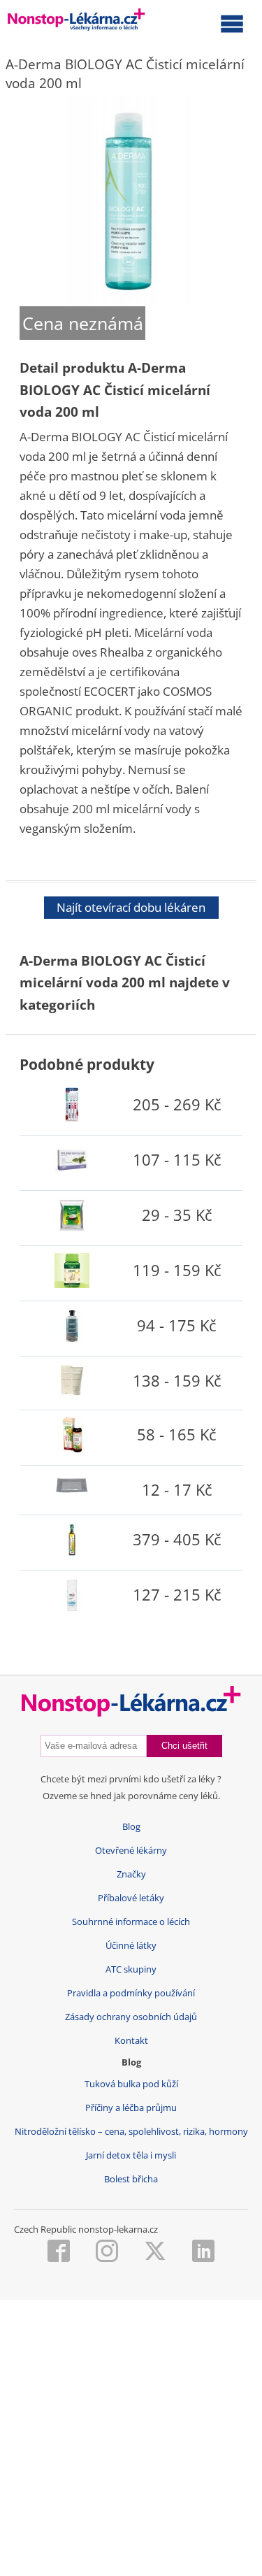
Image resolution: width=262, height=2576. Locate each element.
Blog (131, 1827)
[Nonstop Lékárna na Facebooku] (59, 2252)
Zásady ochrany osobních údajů (131, 2017)
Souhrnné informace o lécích (131, 1922)
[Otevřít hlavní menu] (232, 23)
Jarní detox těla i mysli (131, 2155)
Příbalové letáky (131, 1898)
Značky (131, 1874)
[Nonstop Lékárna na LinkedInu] (203, 2252)
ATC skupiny (131, 1969)
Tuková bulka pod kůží (131, 2084)
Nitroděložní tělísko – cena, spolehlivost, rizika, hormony (131, 2132)
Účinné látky (131, 1946)
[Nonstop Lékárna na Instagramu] (107, 2252)
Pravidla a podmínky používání (131, 1993)
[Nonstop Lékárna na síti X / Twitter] (155, 2252)
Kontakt (131, 2041)
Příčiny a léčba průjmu (131, 2108)
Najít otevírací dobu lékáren (131, 907)
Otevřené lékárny (131, 1851)
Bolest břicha (131, 2179)
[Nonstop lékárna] (77, 22)
